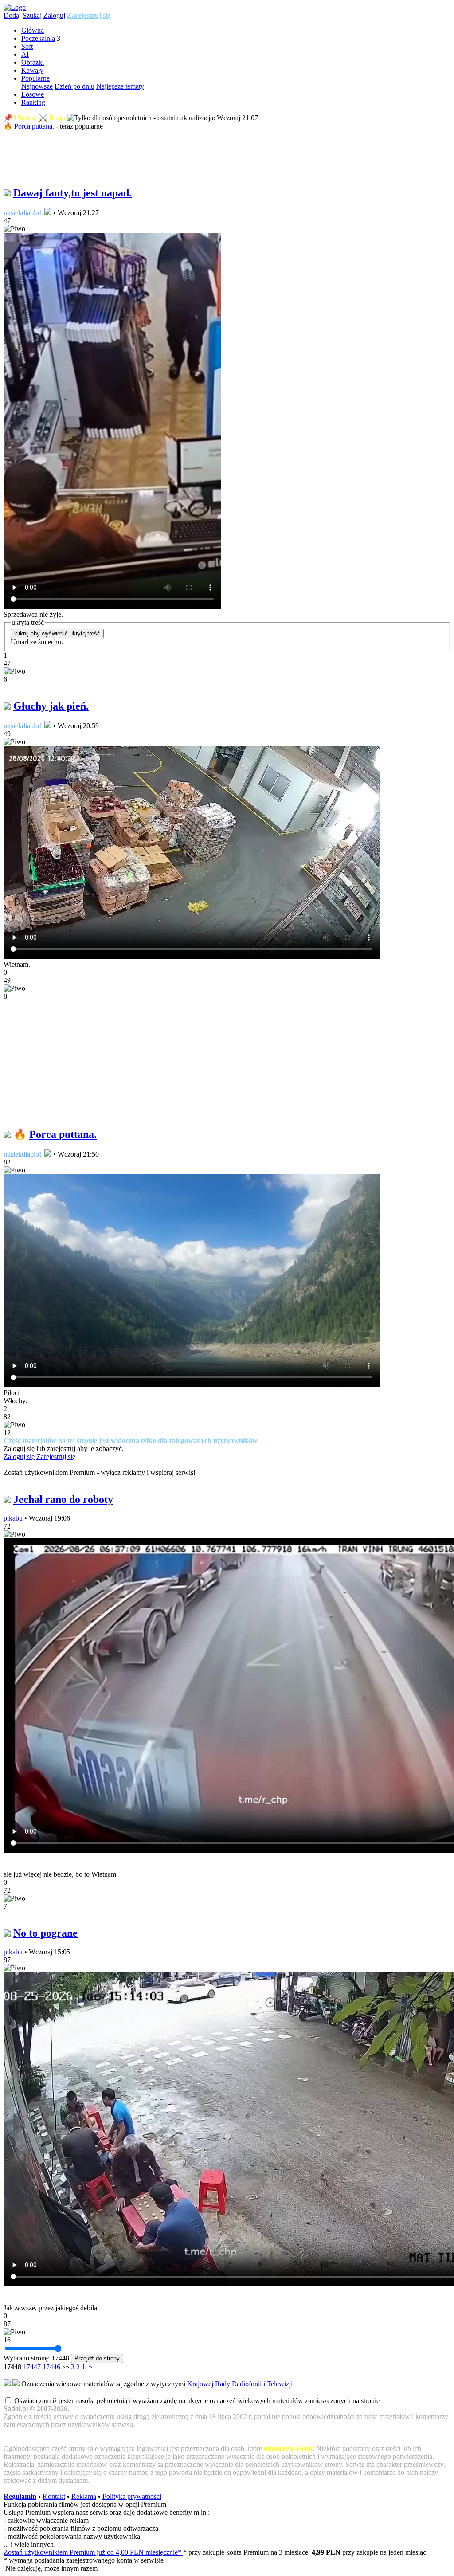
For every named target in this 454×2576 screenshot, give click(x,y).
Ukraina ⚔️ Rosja (40, 118)
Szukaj (32, 15)
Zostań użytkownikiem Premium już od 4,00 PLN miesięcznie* (93, 2552)
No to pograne (45, 1933)
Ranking (33, 102)
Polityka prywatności (132, 2496)
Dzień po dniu (74, 86)
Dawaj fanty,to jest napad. (72, 193)
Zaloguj (54, 15)
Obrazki (33, 62)
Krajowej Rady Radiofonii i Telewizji (240, 2384)
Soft (27, 46)
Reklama (84, 2496)
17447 (32, 2367)
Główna (33, 30)
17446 (51, 2367)
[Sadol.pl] (15, 7)
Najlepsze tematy (120, 86)
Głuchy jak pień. (51, 706)
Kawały (32, 70)
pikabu (13, 1518)
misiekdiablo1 (23, 213)
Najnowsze (37, 86)
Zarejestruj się (89, 15)
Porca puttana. (35, 126)
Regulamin (20, 2496)
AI (25, 54)
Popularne (35, 78)
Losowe (33, 94)
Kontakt (54, 2496)
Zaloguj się (19, 1457)
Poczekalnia (38, 38)
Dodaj (12, 15)
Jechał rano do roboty (63, 1499)
